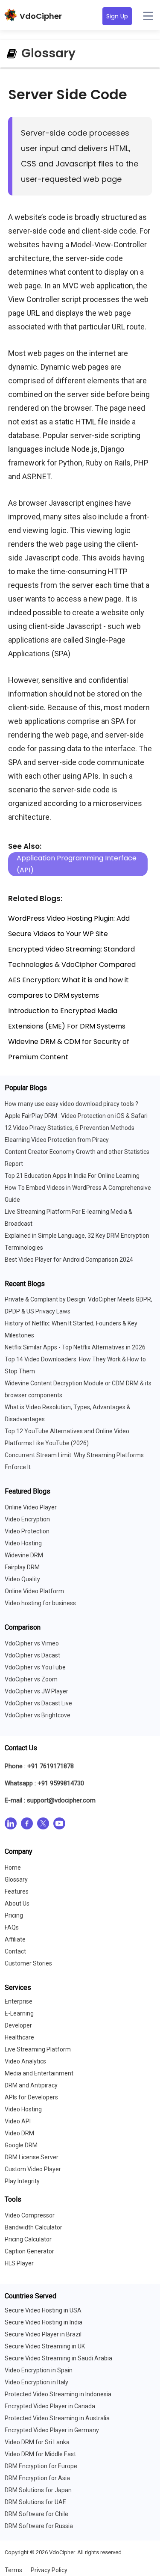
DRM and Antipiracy (31, 2085)
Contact (15, 1951)
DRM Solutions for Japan (38, 2490)
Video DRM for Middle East (40, 2454)
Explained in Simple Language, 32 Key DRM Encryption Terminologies (77, 1242)
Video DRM (19, 2133)
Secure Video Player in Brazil (43, 2334)
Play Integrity (22, 2181)
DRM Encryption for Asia (37, 2478)
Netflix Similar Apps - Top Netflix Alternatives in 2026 (75, 1347)
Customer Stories (28, 1963)
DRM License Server (32, 2157)
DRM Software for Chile (36, 2514)
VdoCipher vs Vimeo (32, 1643)
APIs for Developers (31, 2097)
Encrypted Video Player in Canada (50, 2406)
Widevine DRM (24, 1555)
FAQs (12, 1927)
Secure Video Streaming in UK (45, 2346)
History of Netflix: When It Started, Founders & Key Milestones (71, 1329)
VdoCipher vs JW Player (36, 1691)
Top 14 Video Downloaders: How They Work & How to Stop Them (75, 1365)
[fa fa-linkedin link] (11, 1825)
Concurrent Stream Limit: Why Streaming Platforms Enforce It (74, 1461)
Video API (18, 2121)
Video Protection (27, 1531)
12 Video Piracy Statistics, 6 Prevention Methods (70, 1128)
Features (17, 1891)
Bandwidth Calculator (33, 2227)
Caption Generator (29, 2251)
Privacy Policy (49, 2570)
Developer (18, 2025)
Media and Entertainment (39, 2073)
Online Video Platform (34, 1591)
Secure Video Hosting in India (44, 2322)
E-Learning (19, 2013)
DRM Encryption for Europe (41, 2466)
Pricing (14, 1915)
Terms (13, 2570)
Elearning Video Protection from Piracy (57, 1140)
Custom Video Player (33, 2169)
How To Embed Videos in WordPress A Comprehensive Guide (78, 1194)
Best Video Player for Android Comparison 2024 (69, 1260)
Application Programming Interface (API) (77, 864)
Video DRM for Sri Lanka (37, 2442)
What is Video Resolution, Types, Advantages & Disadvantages (68, 1413)
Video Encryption (27, 1519)
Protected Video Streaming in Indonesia (58, 2394)
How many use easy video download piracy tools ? (71, 1104)
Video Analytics (25, 2061)
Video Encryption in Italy (36, 2382)
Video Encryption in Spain (39, 2370)
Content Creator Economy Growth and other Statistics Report (77, 1158)
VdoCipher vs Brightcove (38, 1715)
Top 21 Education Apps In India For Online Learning (72, 1176)
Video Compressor (30, 2215)
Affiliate (15, 1939)
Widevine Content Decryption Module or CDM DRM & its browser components (78, 1389)
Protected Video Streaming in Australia (57, 2418)
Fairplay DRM (22, 1567)
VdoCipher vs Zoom (31, 1679)
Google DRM (21, 2145)
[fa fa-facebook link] (27, 1825)
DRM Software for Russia (39, 2526)
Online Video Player (31, 1507)
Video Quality (22, 1579)
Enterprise (19, 2001)
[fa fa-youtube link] (59, 1825)
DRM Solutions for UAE (35, 2502)
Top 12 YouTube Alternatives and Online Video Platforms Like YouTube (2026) (67, 1437)
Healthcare (19, 2037)
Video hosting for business (40, 1603)
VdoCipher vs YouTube (35, 1667)
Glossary (16, 1879)
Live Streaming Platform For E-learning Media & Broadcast (68, 1218)
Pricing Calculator (28, 2239)
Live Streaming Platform (38, 2049)
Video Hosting (23, 1543)
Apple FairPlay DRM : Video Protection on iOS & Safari (76, 1116)
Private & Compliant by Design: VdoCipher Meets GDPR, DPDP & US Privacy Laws (79, 1305)
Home (13, 1868)
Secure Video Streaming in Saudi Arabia (58, 2358)
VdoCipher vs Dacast (32, 1655)
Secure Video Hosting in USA (43, 2310)
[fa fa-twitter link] (43, 1825)
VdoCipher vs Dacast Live (38, 1703)
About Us (17, 1903)
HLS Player (19, 2263)
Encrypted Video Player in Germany (52, 2430)
